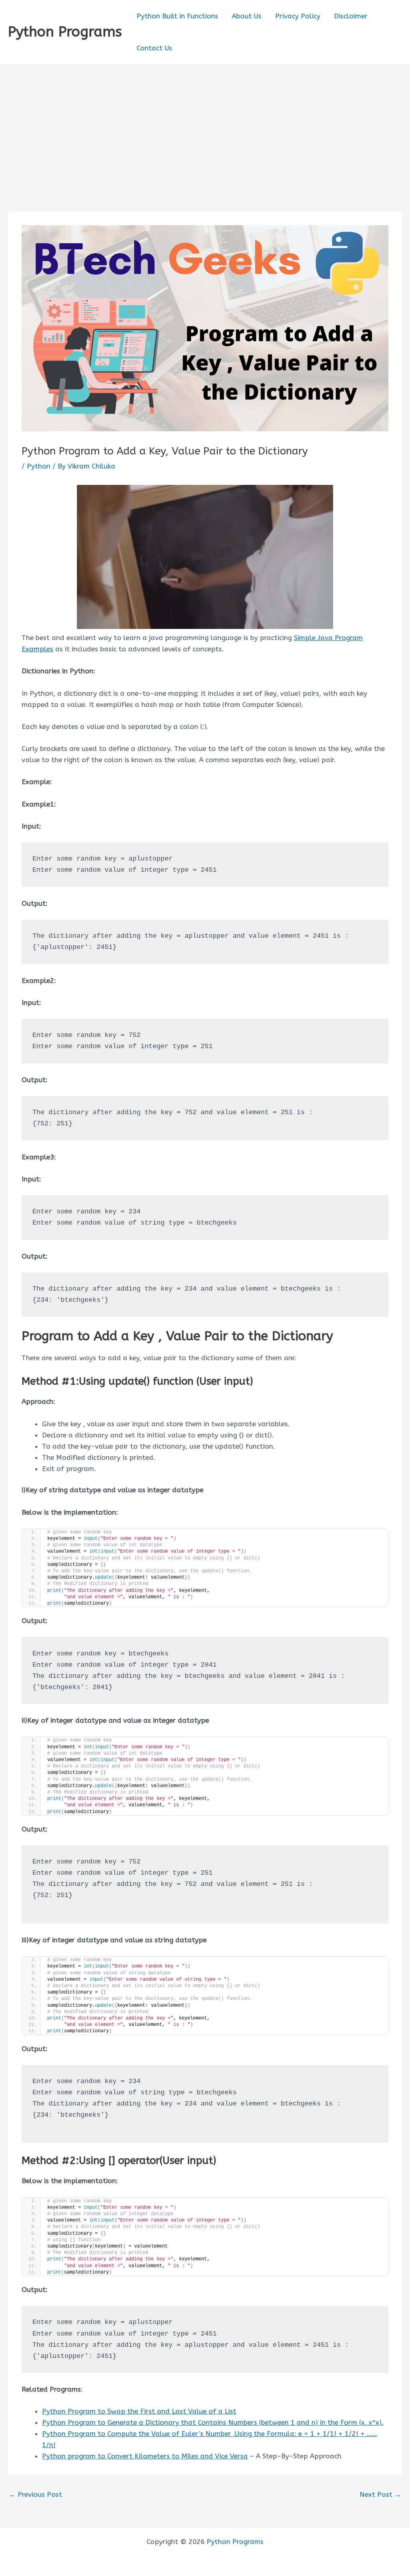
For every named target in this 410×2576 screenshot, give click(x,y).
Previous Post (35, 2495)
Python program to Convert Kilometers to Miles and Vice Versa (145, 2456)
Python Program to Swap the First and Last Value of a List (139, 2411)
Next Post (380, 2495)
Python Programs (65, 32)
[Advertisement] (205, 124)
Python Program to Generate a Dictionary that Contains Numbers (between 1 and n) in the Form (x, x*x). (213, 2422)
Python (39, 466)
